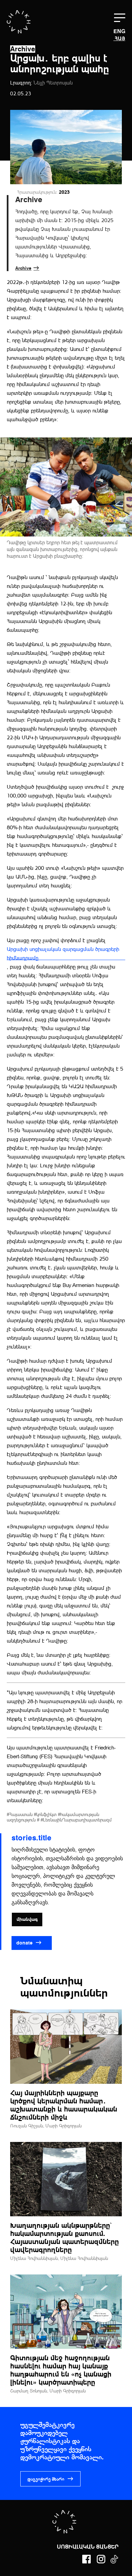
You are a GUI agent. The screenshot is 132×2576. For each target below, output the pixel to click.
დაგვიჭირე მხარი (46, 2479)
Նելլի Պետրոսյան (53, 83)
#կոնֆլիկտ (46, 1814)
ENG (119, 32)
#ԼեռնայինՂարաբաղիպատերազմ (76, 1820)
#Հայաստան (20, 1814)
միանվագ (27, 1919)
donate (25, 1943)
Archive (23, 268)
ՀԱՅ (120, 38)
